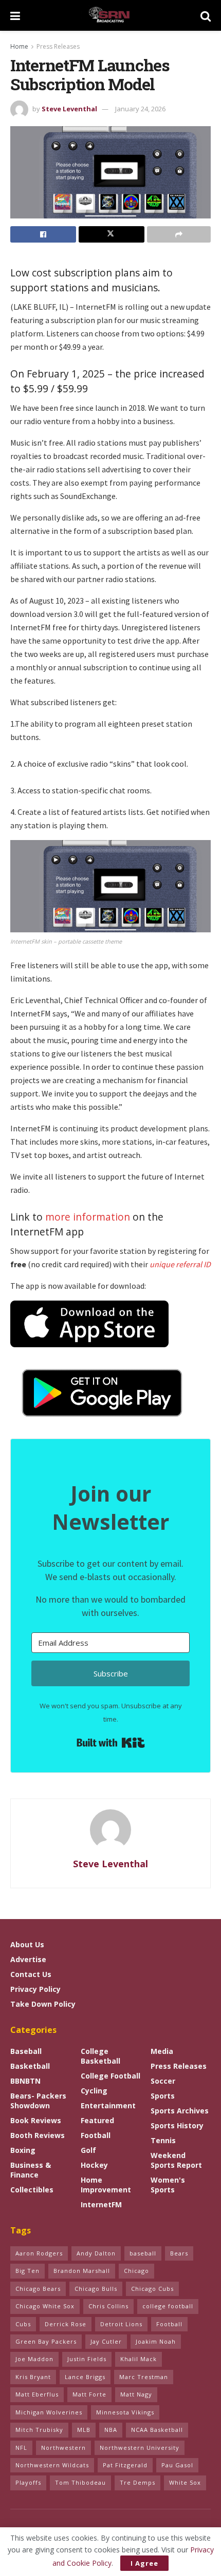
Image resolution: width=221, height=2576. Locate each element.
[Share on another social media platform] (179, 234)
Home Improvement (106, 2185)
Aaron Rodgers (39, 2253)
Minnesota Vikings (125, 2412)
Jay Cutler (106, 2341)
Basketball (30, 2066)
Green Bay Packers (46, 2341)
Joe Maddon (34, 2359)
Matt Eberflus (37, 2394)
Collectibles (32, 2190)
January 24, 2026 (140, 109)
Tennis (163, 2140)
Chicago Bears (38, 2289)
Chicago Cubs (152, 2289)
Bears (179, 2253)
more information (88, 1217)
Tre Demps (137, 2482)
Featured (97, 2120)
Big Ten (27, 2271)
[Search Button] (206, 15)
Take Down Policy (43, 2004)
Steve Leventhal (69, 109)
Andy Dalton (96, 2253)
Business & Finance (31, 2170)
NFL (21, 2448)
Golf (88, 2150)
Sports (163, 2096)
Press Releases (58, 46)
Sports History (177, 2125)
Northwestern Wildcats (52, 2465)
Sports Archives (180, 2111)
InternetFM (101, 2204)
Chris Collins (108, 2306)
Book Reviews (36, 2120)
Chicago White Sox (45, 2306)
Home (19, 46)
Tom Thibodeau (80, 2482)
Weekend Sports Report (176, 2160)
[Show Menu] (15, 15)
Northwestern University (140, 2448)
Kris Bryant (33, 2377)
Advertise (28, 1959)
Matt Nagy (136, 2394)
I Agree (144, 2563)
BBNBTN (25, 2081)
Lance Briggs (85, 2377)
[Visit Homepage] (110, 15)
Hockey (94, 2165)
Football (96, 2135)
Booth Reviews (38, 2135)
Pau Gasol (177, 2465)
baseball (143, 2253)
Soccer (163, 2081)
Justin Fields (87, 2359)
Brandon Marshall (82, 2271)
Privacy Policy (35, 1989)
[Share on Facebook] (43, 234)
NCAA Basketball (157, 2430)
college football (168, 2306)
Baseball (26, 2051)
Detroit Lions (121, 2324)
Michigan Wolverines (49, 2412)
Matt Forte (89, 2394)
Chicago (136, 2271)
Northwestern (63, 2448)
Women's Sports (168, 2185)
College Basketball (100, 2056)
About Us (27, 1944)
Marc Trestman (144, 2377)
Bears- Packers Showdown (38, 2101)
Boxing (23, 2150)
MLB (84, 2430)
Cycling (94, 2091)
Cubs (23, 2324)
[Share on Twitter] (112, 234)
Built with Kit (111, 1743)
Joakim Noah (156, 2341)
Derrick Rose (66, 2324)
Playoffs (28, 2482)
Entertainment (108, 2105)
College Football (110, 2076)
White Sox (185, 2482)
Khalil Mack (139, 2359)
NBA (111, 2430)
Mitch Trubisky (39, 2430)
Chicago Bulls (96, 2289)
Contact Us (31, 1974)
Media (162, 2051)
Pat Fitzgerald (125, 2465)
